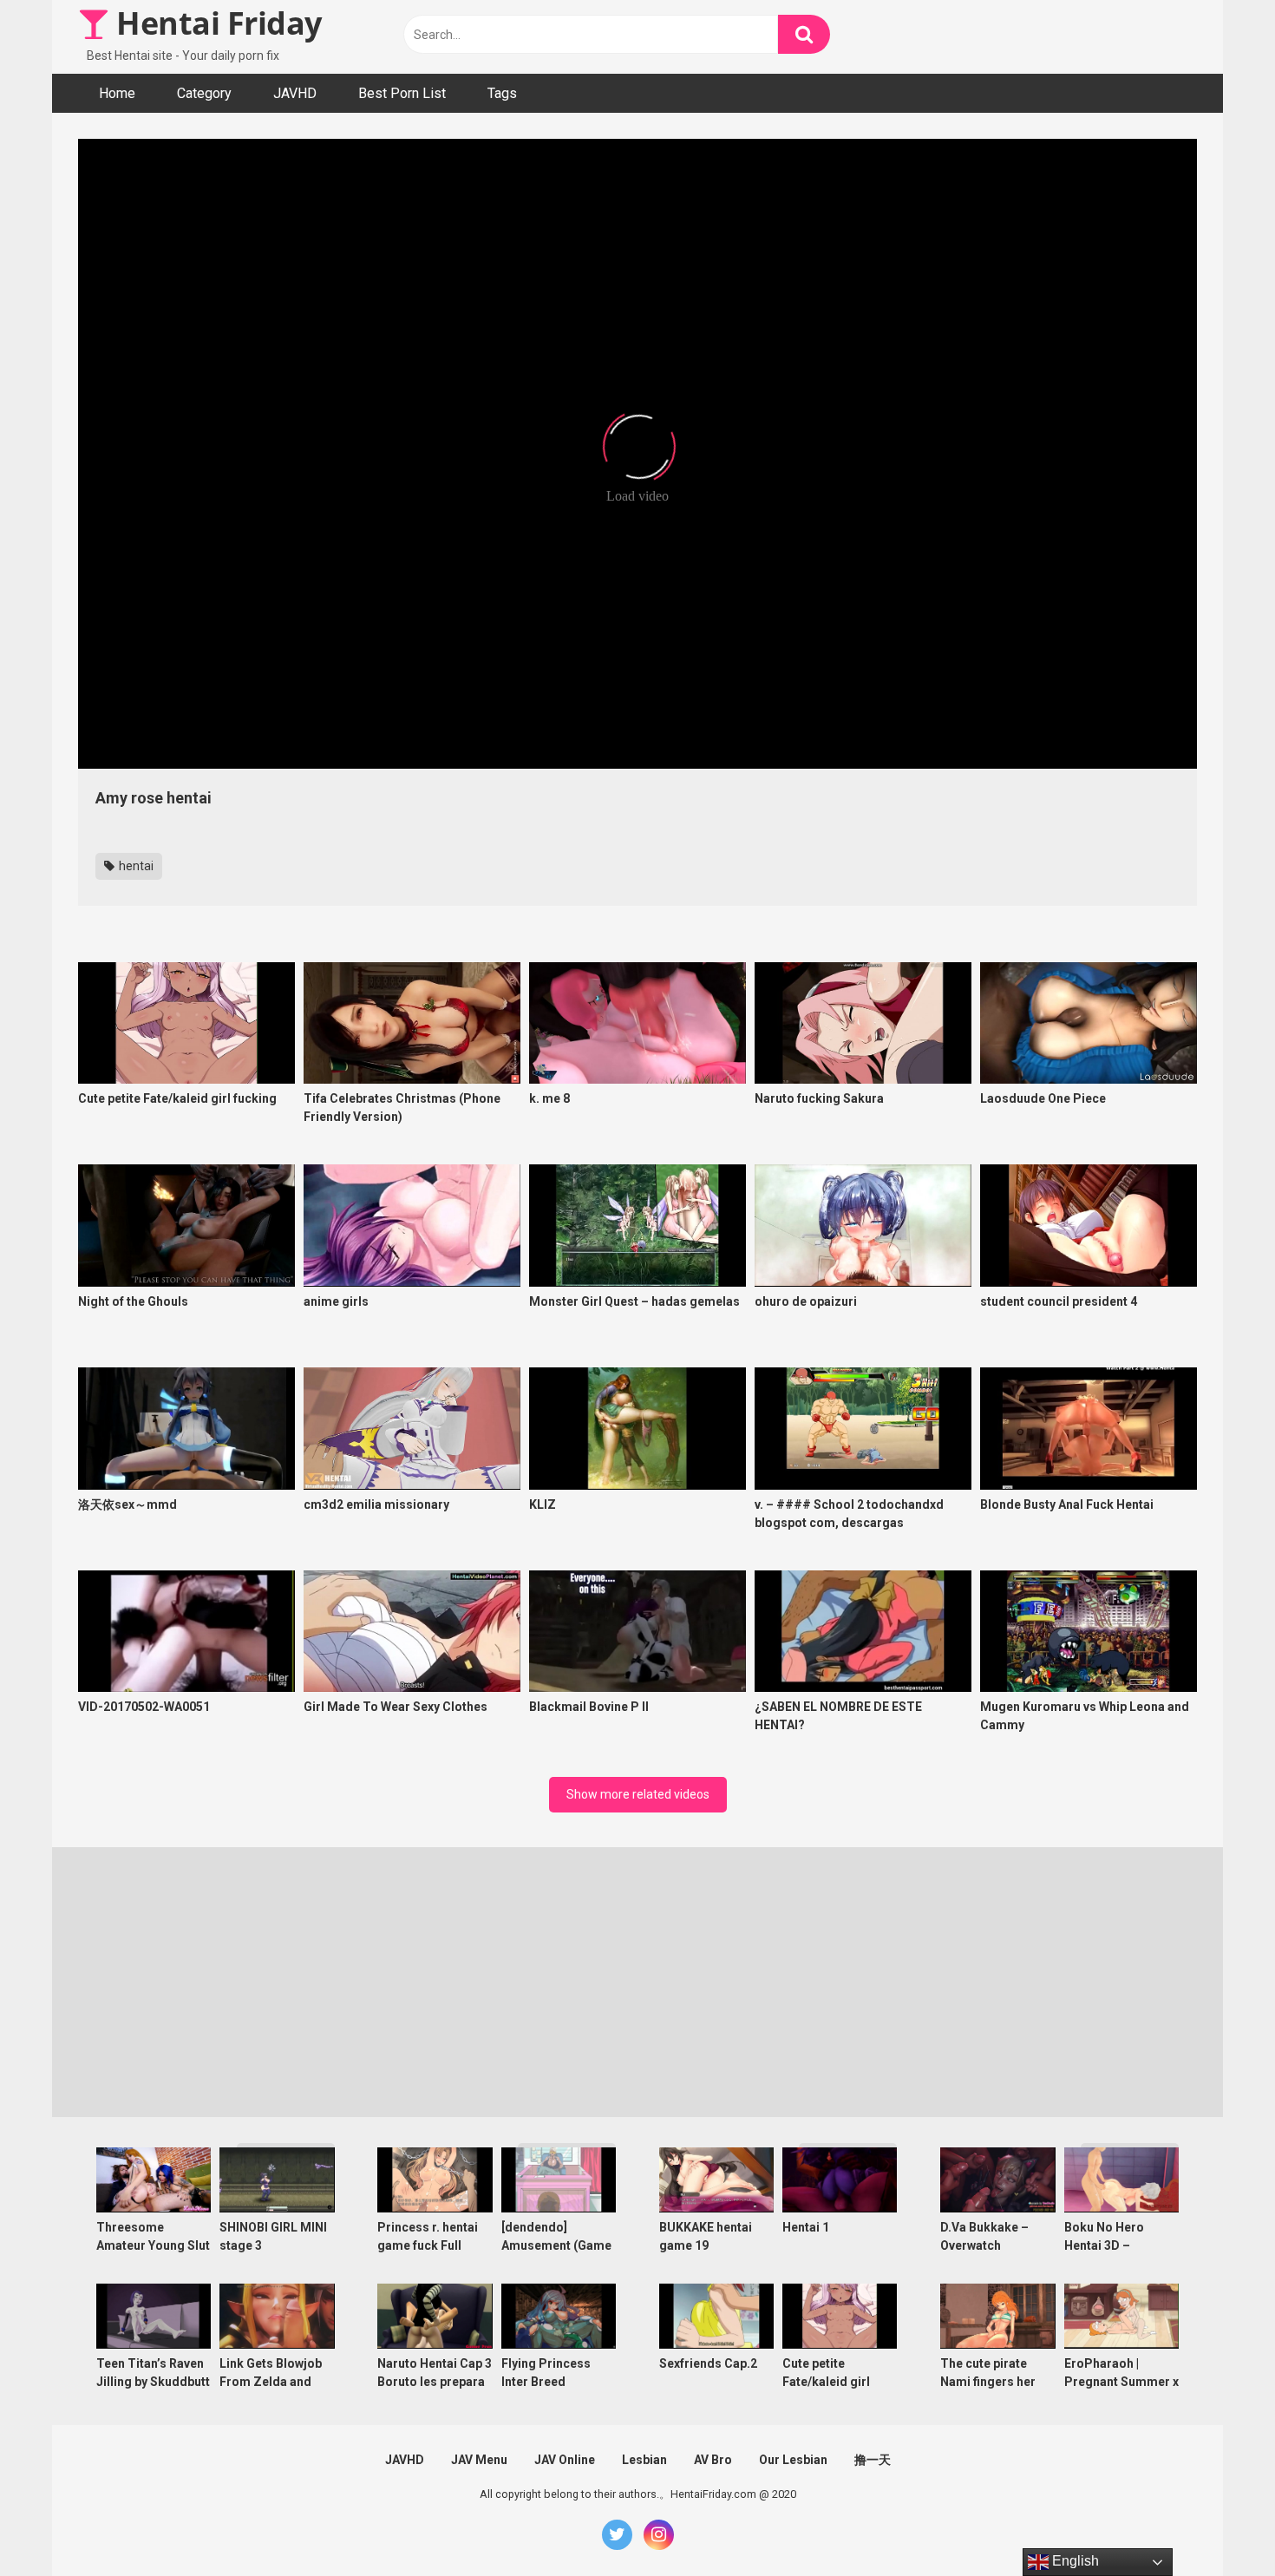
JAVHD (295, 93)
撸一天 (873, 2460)
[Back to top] (1217, 2524)
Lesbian (644, 2460)
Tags (502, 93)
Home (117, 93)
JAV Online (565, 2460)
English (1074, 2561)
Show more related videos (638, 1794)
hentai (135, 866)
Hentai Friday (216, 23)
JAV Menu (479, 2460)
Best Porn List (402, 93)
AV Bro (713, 2460)
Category (204, 93)
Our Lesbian (793, 2460)
